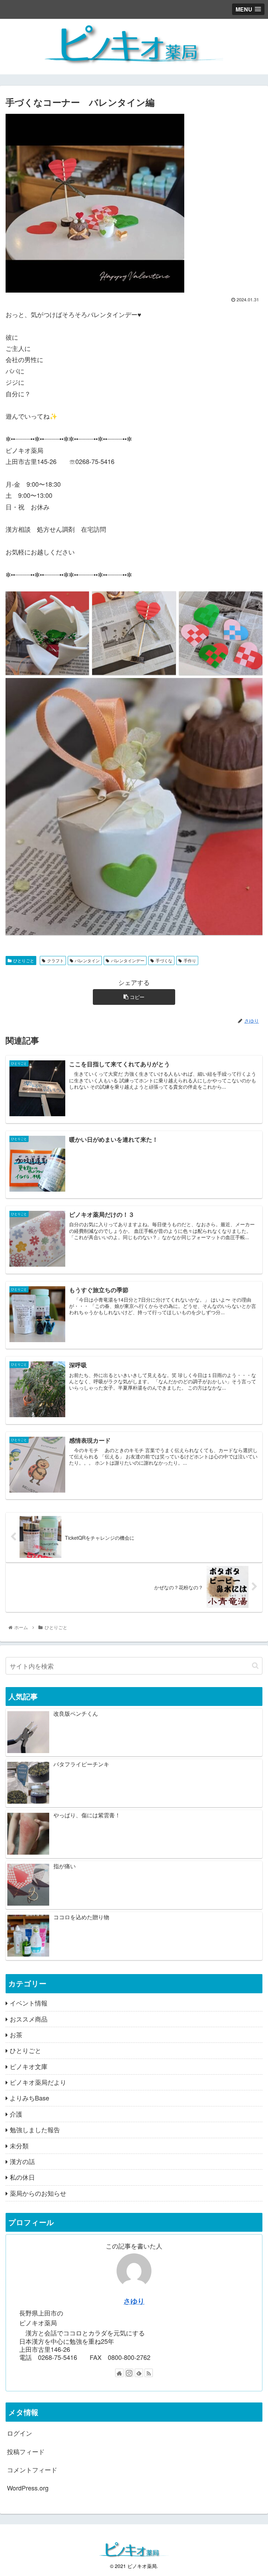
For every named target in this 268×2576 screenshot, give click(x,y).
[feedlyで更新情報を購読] (139, 2373)
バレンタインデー (128, 960)
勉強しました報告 (35, 2129)
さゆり (134, 2301)
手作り (190, 960)
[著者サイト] (119, 2373)
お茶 (16, 2034)
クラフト (55, 960)
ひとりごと (24, 960)
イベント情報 (29, 2003)
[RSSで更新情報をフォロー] (149, 2373)
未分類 (19, 2146)
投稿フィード (26, 2451)
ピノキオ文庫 (29, 2066)
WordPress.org (28, 2488)
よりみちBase (29, 2098)
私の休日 (22, 2177)
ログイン (20, 2433)
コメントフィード (32, 2470)
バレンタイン (87, 960)
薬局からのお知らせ (38, 2193)
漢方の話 (22, 2161)
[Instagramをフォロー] (129, 2373)
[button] (255, 1666)
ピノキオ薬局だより (38, 2082)
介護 (16, 2114)
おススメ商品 (29, 2019)
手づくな (164, 960)
